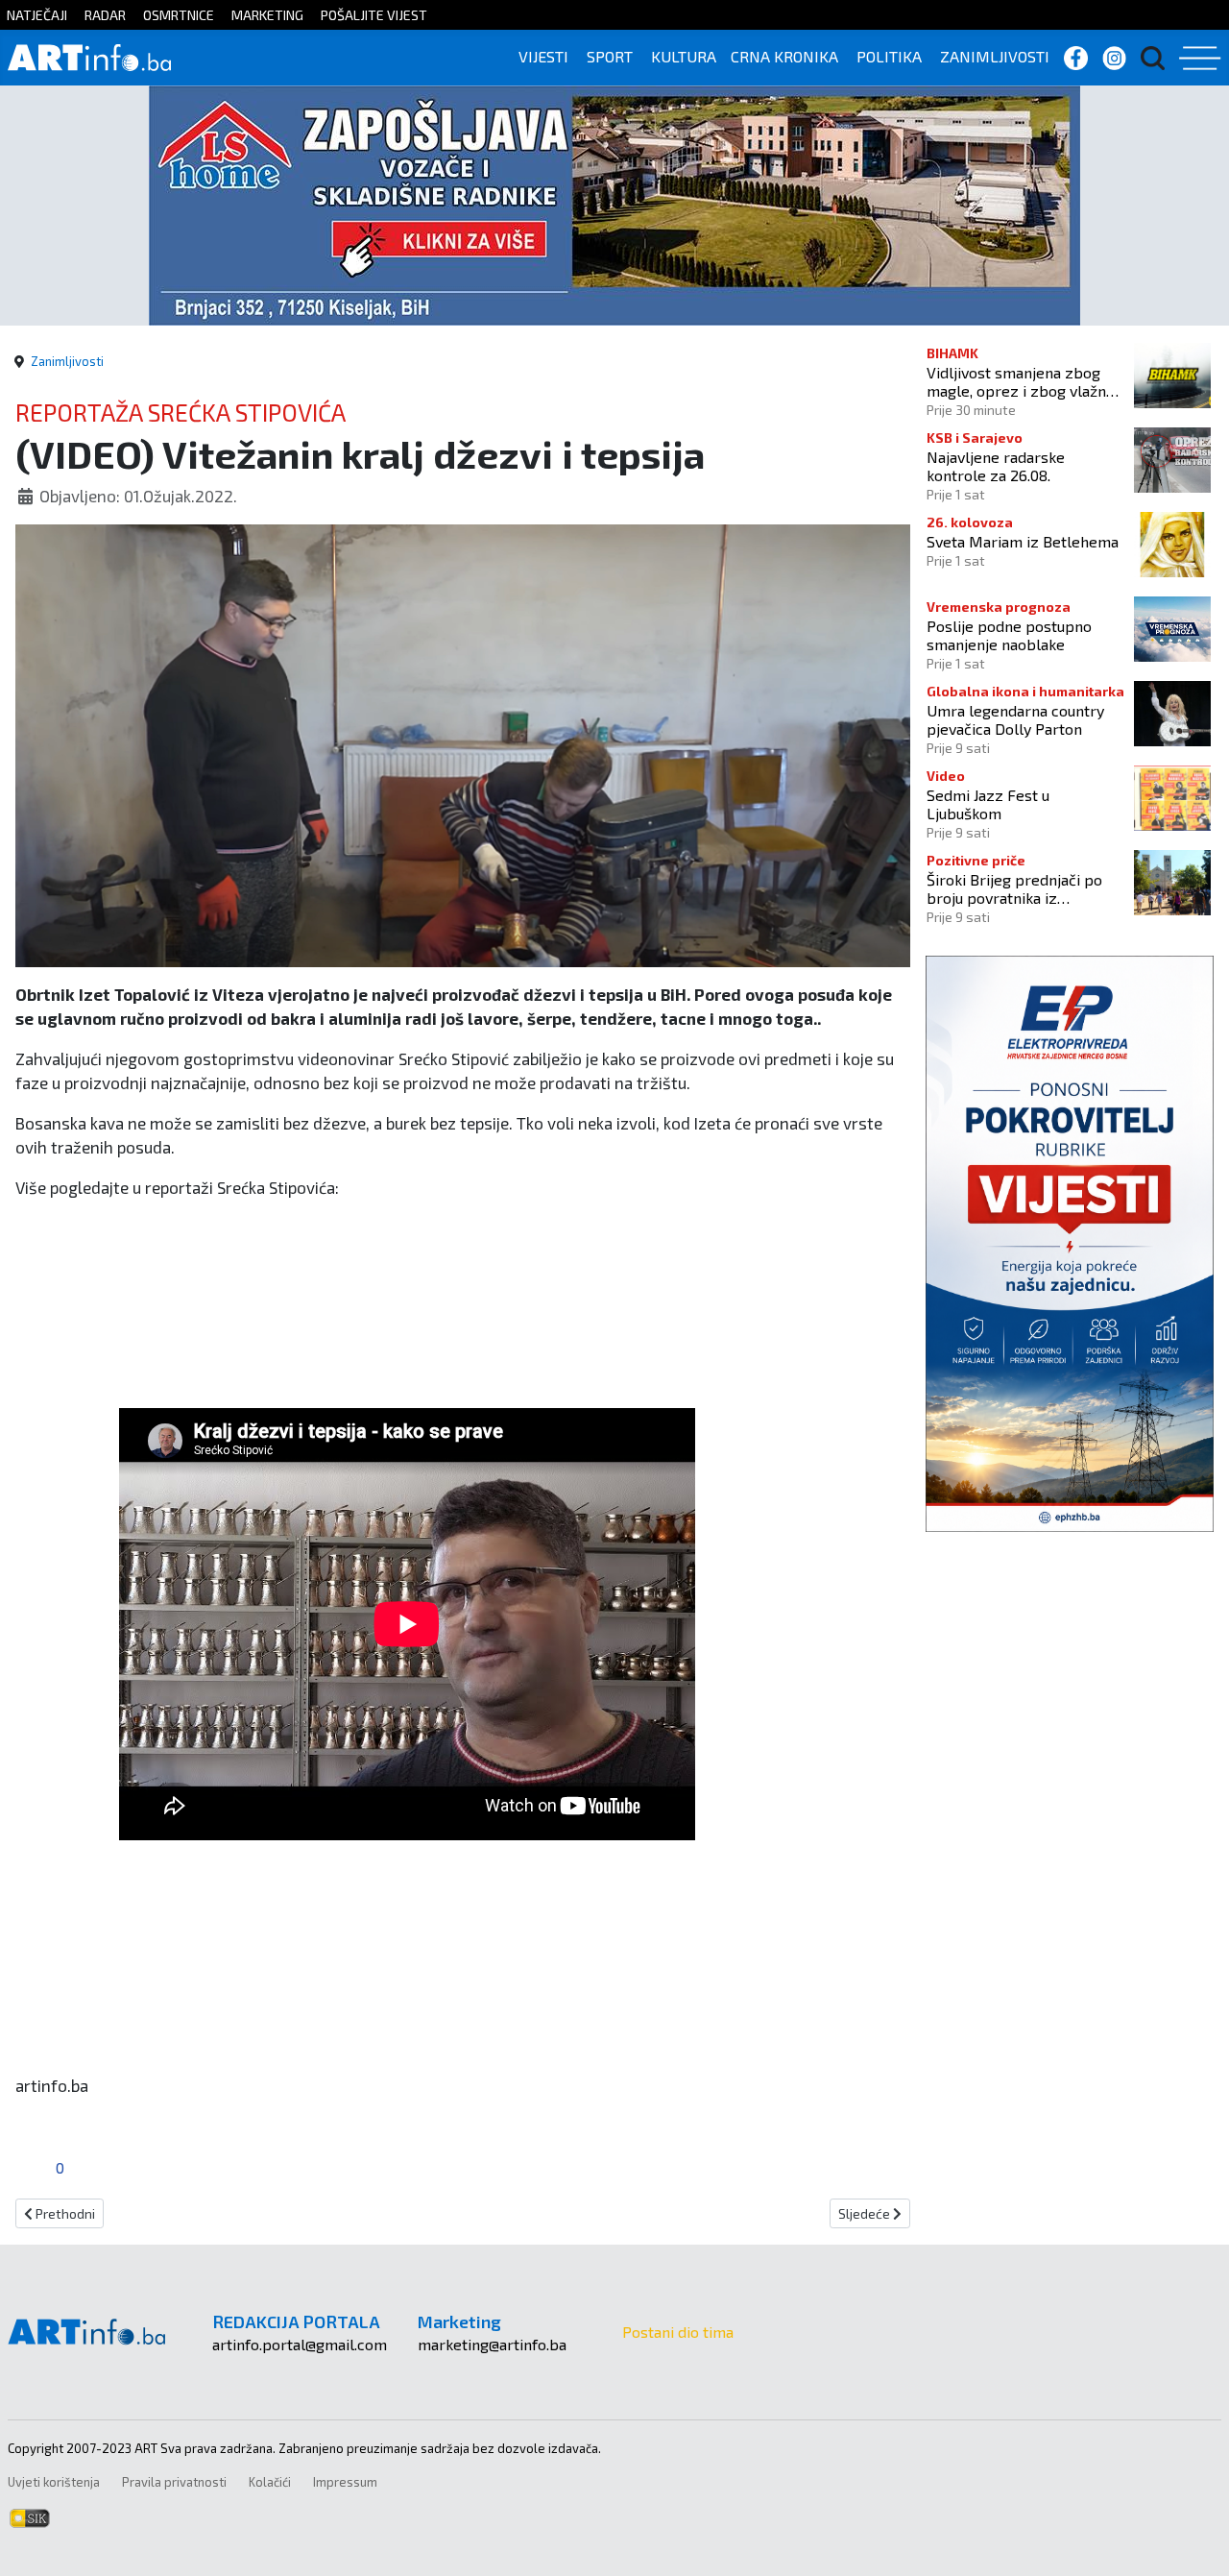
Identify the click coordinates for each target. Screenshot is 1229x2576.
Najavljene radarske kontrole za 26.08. (996, 466)
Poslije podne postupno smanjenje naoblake (1009, 635)
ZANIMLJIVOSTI (995, 56)
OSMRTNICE (179, 15)
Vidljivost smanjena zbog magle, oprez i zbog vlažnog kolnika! (1025, 381)
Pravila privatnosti (174, 2482)
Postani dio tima (678, 2332)
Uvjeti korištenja (54, 2482)
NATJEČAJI (37, 15)
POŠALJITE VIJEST (374, 15)
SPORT (610, 56)
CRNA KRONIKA (784, 56)
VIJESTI (543, 56)
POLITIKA (889, 56)
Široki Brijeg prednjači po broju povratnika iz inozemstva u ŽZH (1014, 888)
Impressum (345, 2482)
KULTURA (684, 56)
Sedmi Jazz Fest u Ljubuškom (988, 804)
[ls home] (614, 203)
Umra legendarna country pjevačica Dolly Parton (1015, 719)
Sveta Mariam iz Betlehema (1023, 541)
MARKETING (267, 15)
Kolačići (270, 2482)
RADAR (105, 15)
